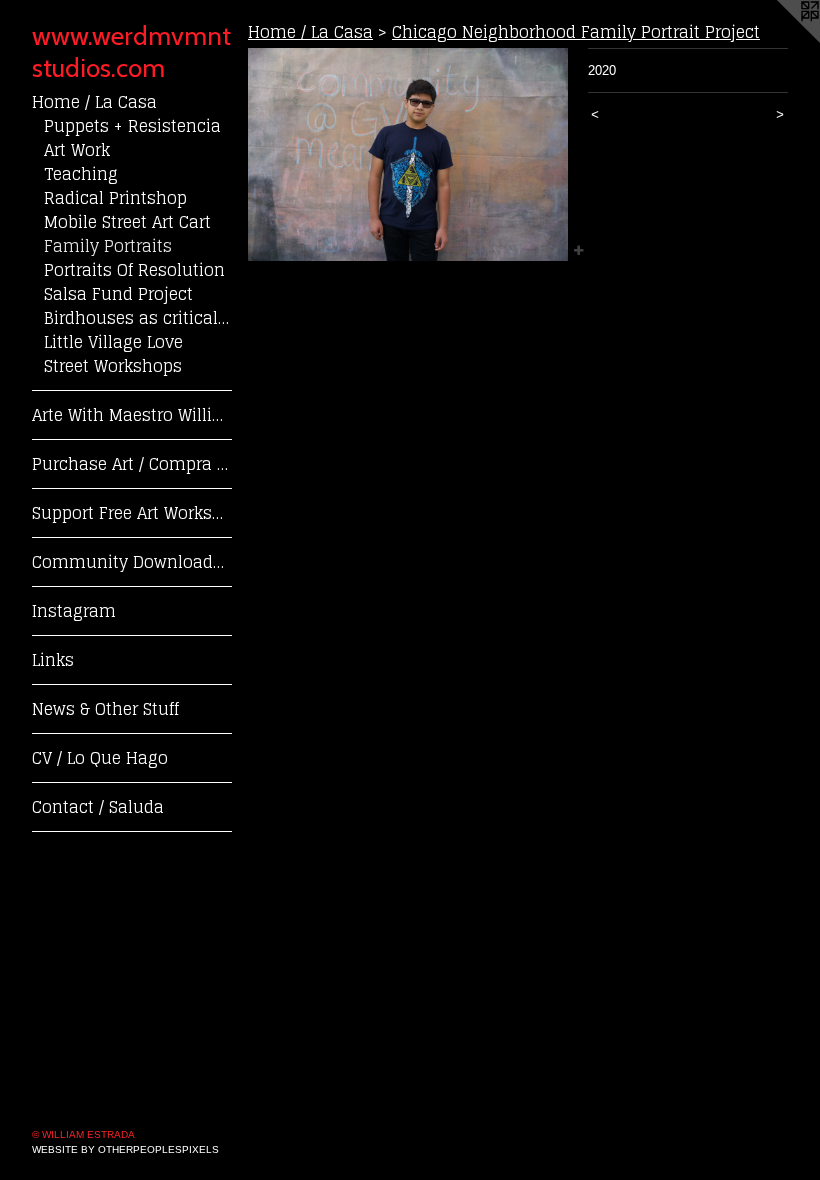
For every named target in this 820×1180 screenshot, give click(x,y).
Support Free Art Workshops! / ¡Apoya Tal (132, 513)
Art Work (77, 150)
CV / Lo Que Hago (100, 758)
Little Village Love (113, 342)
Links (53, 660)
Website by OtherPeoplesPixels (125, 1149)
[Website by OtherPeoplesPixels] (780, 40)
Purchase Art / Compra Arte (132, 464)
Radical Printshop (115, 198)
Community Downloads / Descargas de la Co (132, 562)
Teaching (81, 174)
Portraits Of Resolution (134, 270)
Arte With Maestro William (132, 415)
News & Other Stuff (105, 709)
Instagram (74, 611)
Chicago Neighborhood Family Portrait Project (576, 32)
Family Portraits (108, 246)
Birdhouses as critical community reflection (138, 318)
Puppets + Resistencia (132, 126)
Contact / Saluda (98, 807)
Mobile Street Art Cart (127, 222)
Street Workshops (113, 366)
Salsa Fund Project (118, 294)
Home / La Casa (94, 102)
